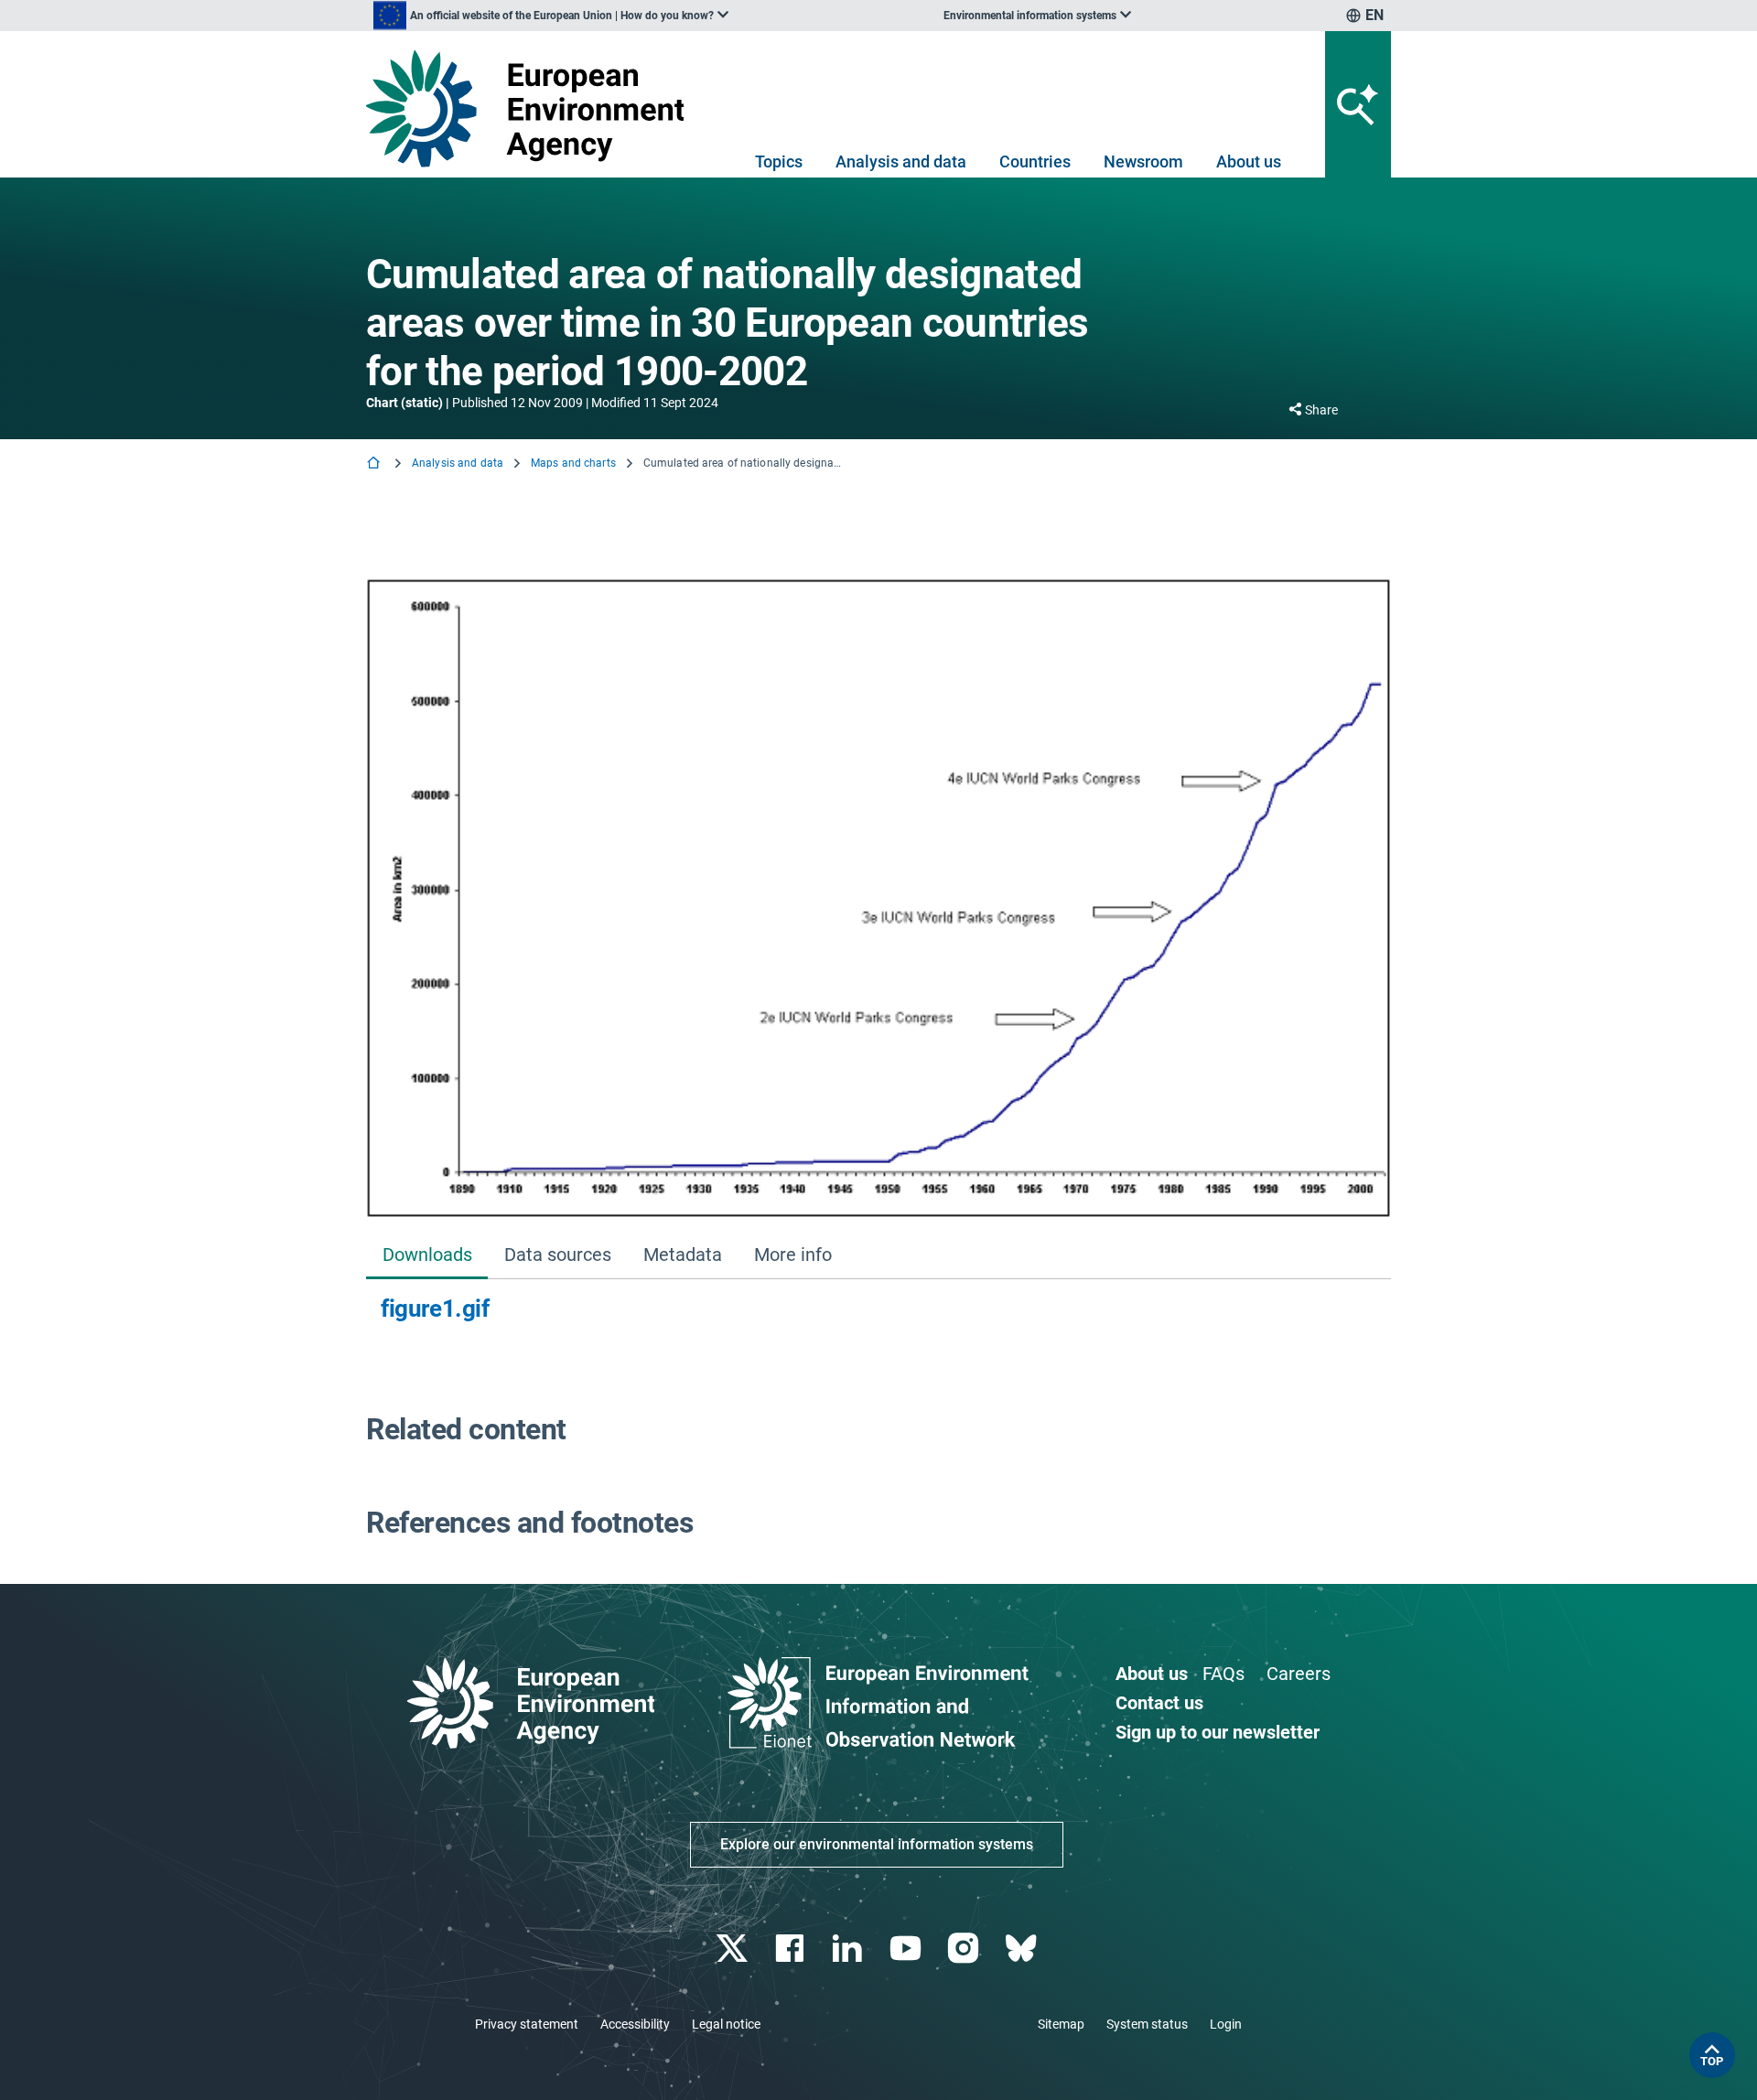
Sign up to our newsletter (1218, 1732)
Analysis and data (901, 162)
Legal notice (726, 2024)
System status (1147, 2024)
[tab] (427, 1256)
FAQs (1223, 1674)
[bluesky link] (1023, 1949)
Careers (1299, 1674)
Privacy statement (527, 2024)
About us (1249, 162)
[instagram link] (965, 1949)
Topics (779, 162)
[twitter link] (733, 1949)
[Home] (375, 464)
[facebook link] (792, 1949)
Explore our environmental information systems (877, 1844)
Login (1226, 2024)
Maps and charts (573, 463)
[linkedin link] (850, 1949)
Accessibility (635, 2024)
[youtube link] (907, 1949)
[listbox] (551, 16)
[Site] (532, 108)
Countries (1035, 162)
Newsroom (1143, 162)
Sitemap (1061, 2024)
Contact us (1159, 1703)
